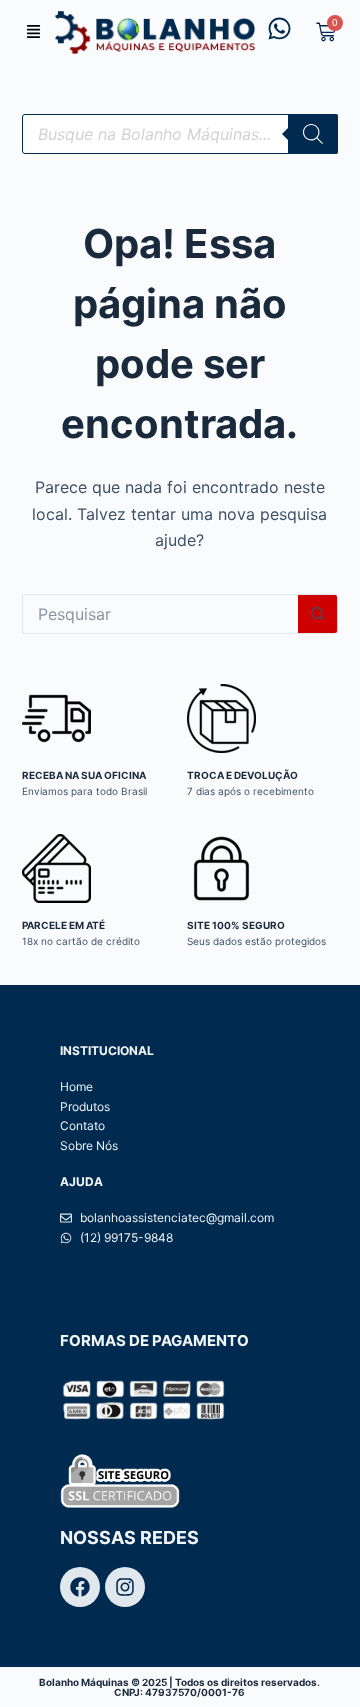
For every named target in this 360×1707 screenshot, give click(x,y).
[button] (34, 32)
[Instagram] (125, 1587)
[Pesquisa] (313, 134)
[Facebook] (80, 1587)
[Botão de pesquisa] (318, 614)
